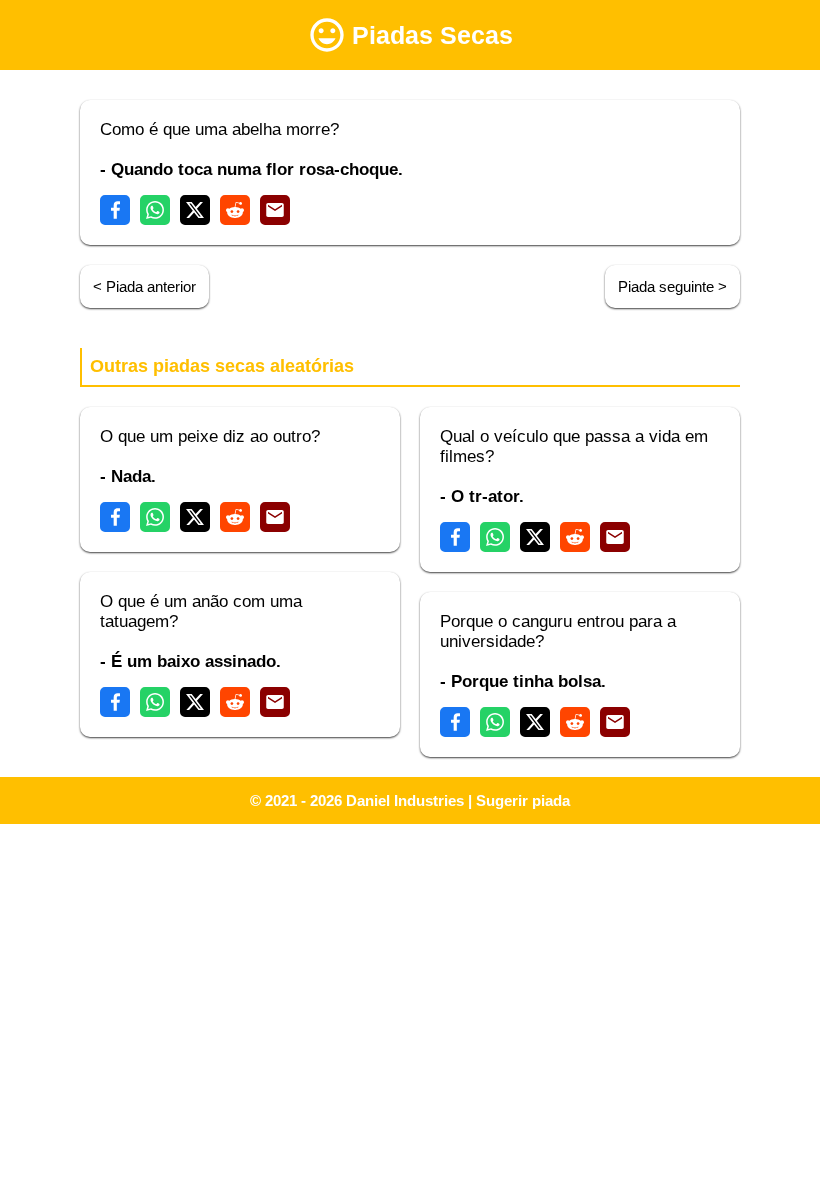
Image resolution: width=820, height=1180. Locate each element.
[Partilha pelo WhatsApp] (155, 210)
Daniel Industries (405, 800)
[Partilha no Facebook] (115, 210)
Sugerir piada (523, 800)
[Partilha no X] (195, 210)
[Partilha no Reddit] (235, 210)
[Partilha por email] (275, 210)
